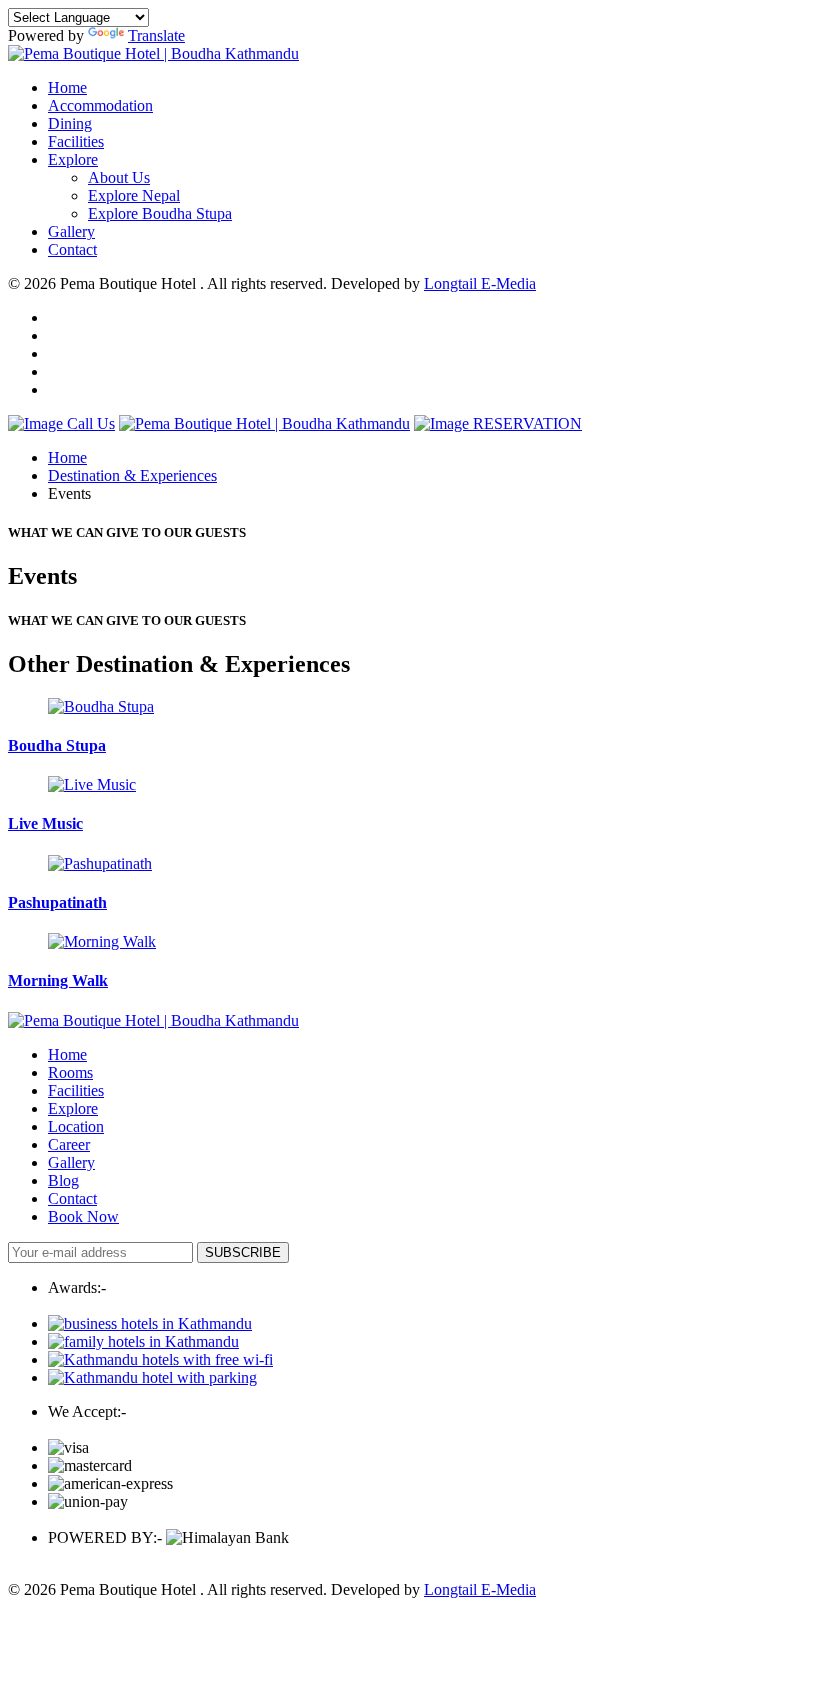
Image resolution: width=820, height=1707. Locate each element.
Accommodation (100, 105)
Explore (73, 159)
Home (67, 87)
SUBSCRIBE (243, 1252)
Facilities (76, 141)
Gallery (71, 231)
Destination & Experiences (132, 475)
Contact (72, 249)
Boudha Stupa (57, 745)
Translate (156, 35)
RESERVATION (525, 423)
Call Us (89, 423)
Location (76, 1126)
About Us (119, 177)
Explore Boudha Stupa (160, 213)
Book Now (83, 1216)
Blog (63, 1180)
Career (69, 1144)
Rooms (70, 1072)
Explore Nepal (134, 195)
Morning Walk (58, 980)
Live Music (45, 823)
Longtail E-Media (480, 283)
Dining (70, 123)
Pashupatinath (57, 902)
